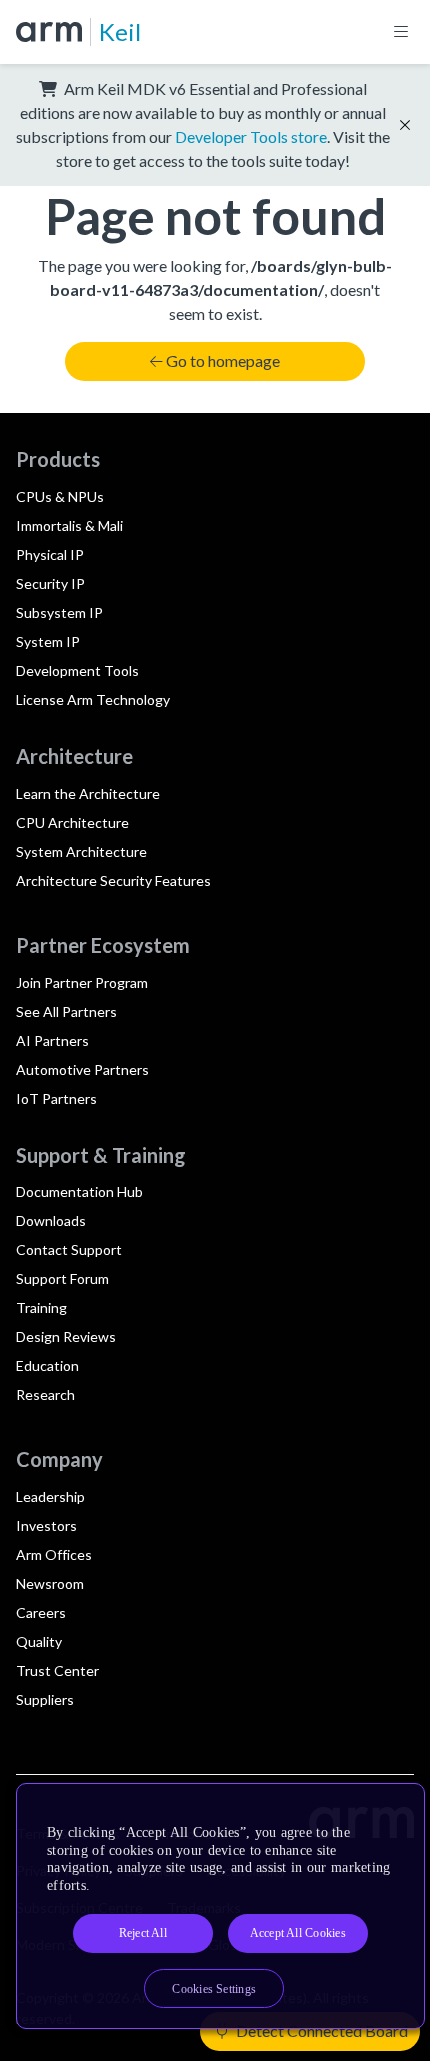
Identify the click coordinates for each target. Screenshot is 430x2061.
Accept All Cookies (298, 1933)
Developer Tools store (251, 136)
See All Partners (66, 1011)
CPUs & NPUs (60, 496)
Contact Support (69, 1249)
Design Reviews (66, 1336)
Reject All (143, 1933)
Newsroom (50, 1583)
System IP (48, 641)
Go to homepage (223, 360)
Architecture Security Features (113, 880)
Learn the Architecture (88, 793)
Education (47, 1365)
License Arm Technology (93, 699)
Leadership (50, 1496)
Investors (46, 1525)
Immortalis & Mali (69, 525)
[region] (220, 1906)
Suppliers (45, 1699)
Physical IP (50, 554)
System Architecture (81, 851)
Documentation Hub (79, 1191)
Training (41, 1307)
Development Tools (77, 670)
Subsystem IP (59, 612)
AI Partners (52, 1040)
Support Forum (62, 1278)
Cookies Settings (214, 1989)
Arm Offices (54, 1554)
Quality (39, 1641)
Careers (41, 1612)
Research (45, 1394)
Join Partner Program (82, 982)
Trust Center (57, 1670)
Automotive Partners (82, 1069)
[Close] (392, 1806)
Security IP (50, 583)
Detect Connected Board (320, 2030)
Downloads (51, 1220)
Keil (120, 31)
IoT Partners (56, 1098)
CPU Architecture (72, 822)
